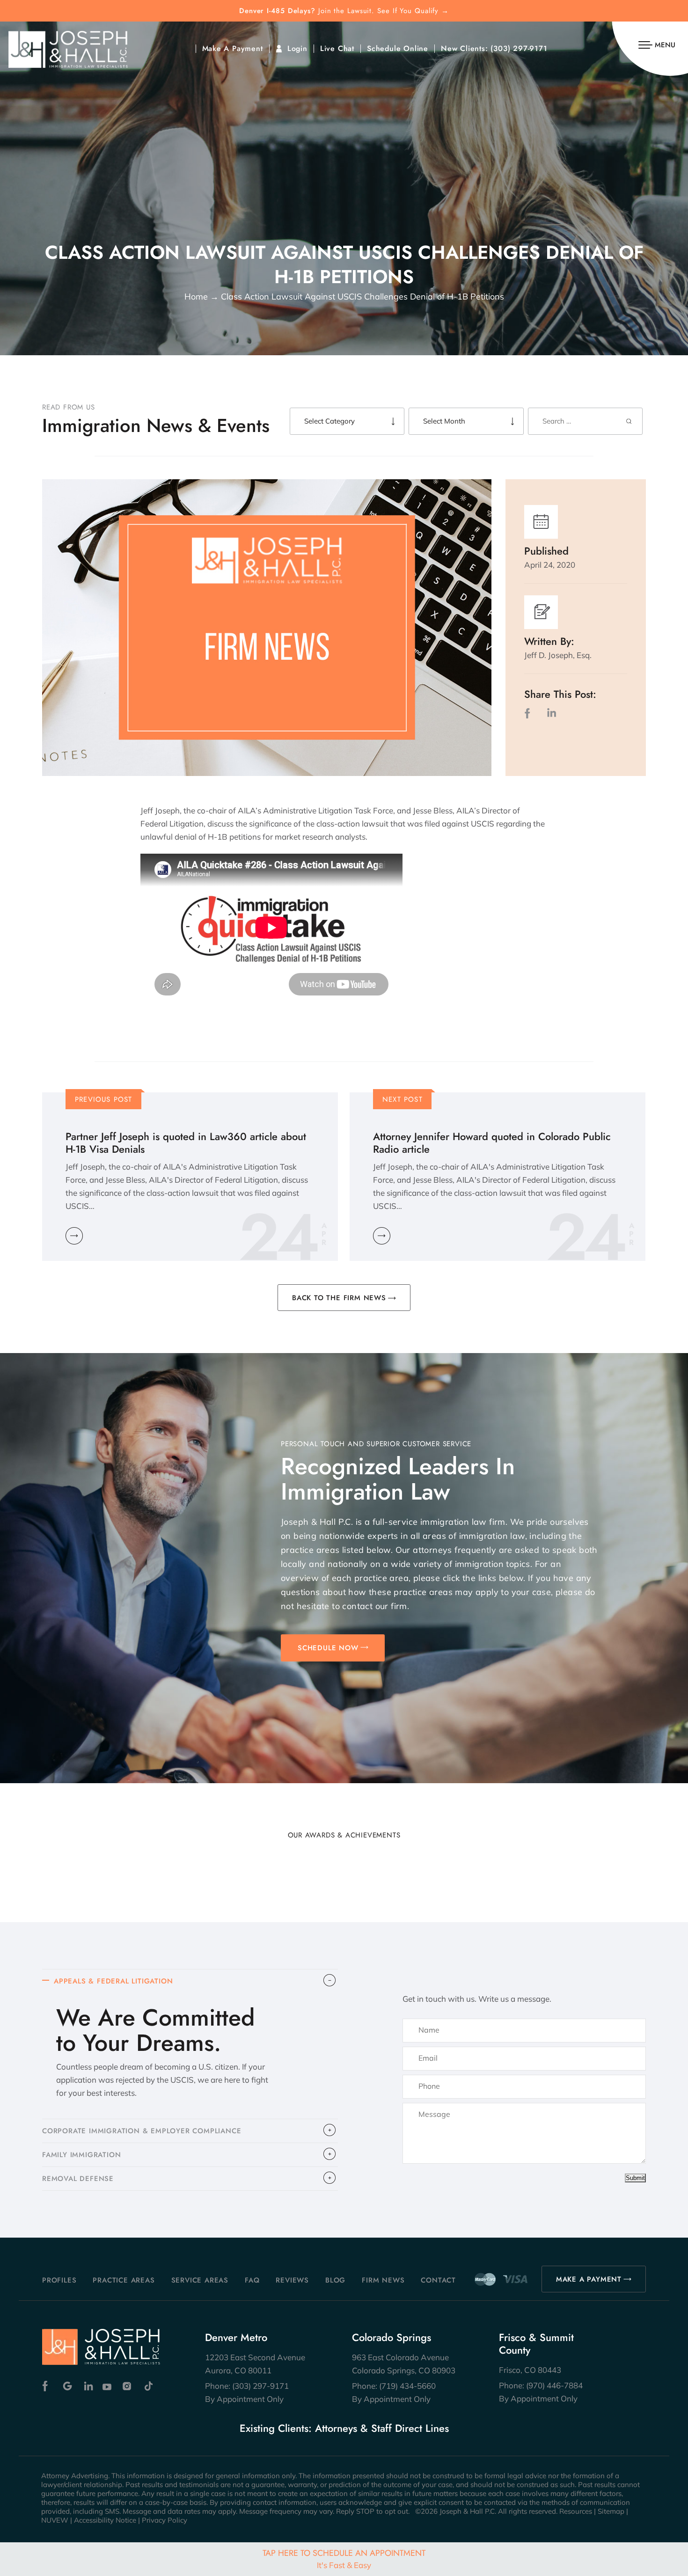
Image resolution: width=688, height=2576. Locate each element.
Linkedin (88, 2386)
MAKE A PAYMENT (589, 2279)
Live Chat (337, 49)
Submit (635, 2178)
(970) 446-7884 (554, 2385)
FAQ (252, 2280)
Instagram (128, 2386)
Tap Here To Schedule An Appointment (344, 2558)
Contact (438, 2280)
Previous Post (104, 1099)
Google (68, 2386)
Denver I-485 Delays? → (344, 11)
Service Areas (200, 2280)
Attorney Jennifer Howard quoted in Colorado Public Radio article (492, 1143)
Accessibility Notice (105, 2520)
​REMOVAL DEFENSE (78, 2179)
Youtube (108, 2386)
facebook (529, 713)
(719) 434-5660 (407, 2386)
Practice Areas (124, 2280)
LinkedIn (551, 713)
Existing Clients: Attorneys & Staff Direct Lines (344, 2428)
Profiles (59, 2280)
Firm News (383, 2280)
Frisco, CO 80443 (530, 2370)
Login (297, 49)
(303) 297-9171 (519, 49)
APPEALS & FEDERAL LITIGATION (113, 1981)
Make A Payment (233, 49)
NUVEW (55, 2520)
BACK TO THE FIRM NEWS (339, 1298)
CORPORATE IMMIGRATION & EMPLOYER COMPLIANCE (142, 2131)
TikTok (148, 2386)
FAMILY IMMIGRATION (81, 2155)
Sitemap (611, 2511)
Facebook (48, 2386)
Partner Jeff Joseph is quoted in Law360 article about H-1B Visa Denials (186, 1143)
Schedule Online (398, 49)
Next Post (403, 1099)
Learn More (74, 1236)
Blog (335, 2280)
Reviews (292, 2280)
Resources (576, 2511)
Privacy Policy (165, 2520)
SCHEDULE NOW (328, 1648)
